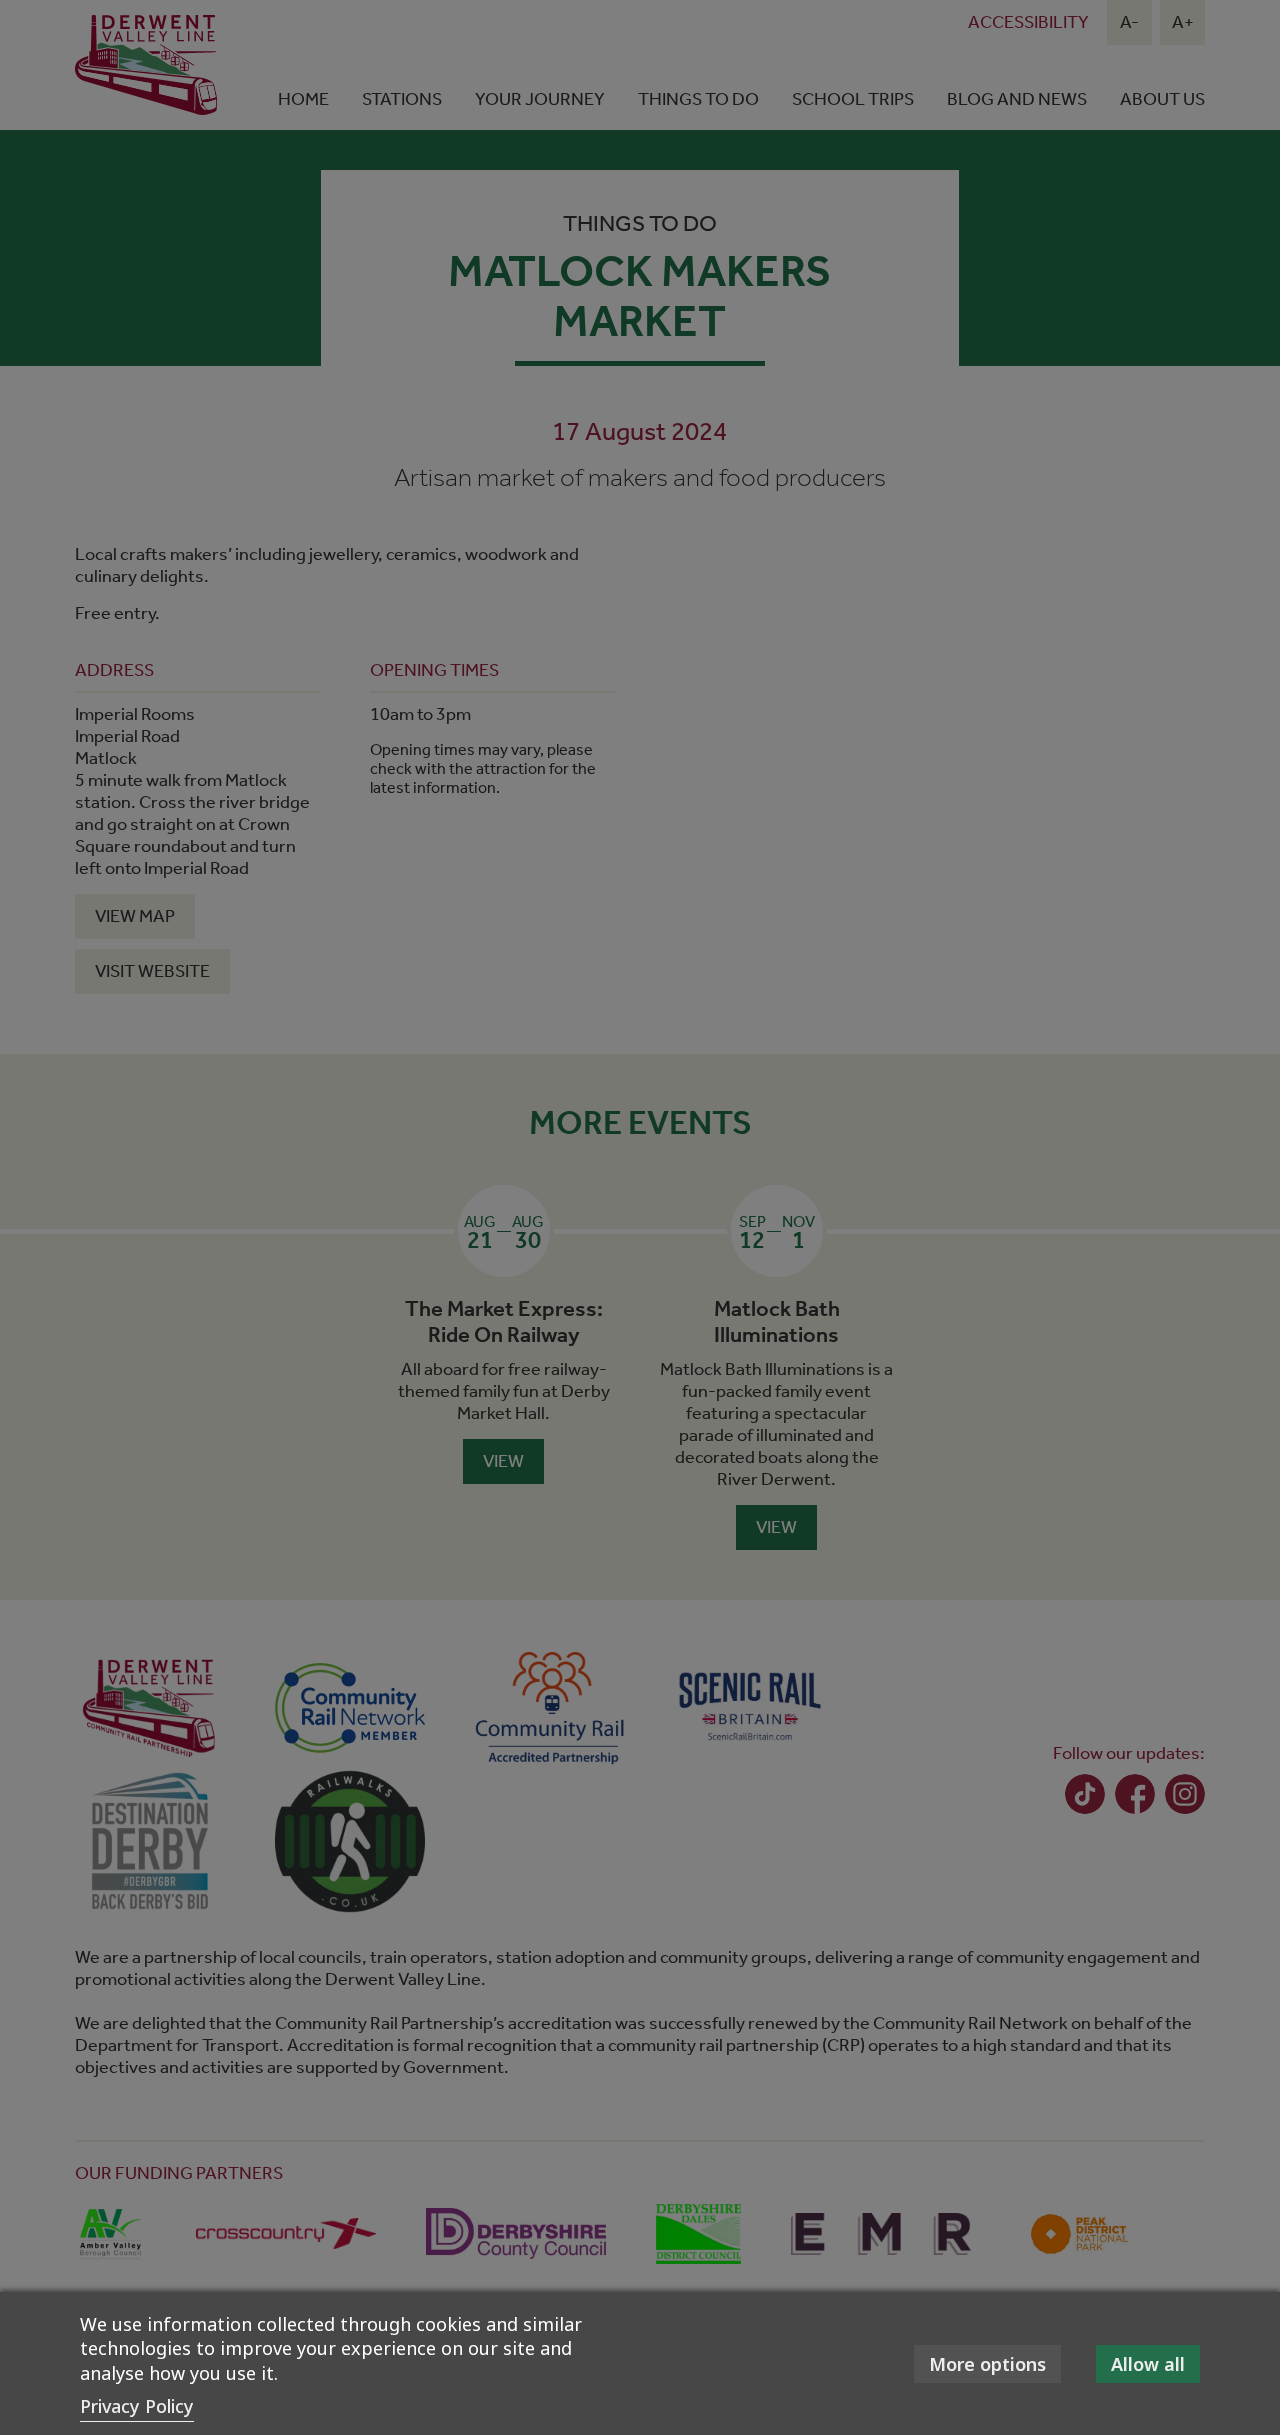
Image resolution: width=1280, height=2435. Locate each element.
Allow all (1148, 2364)
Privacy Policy (137, 2406)
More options (987, 2364)
